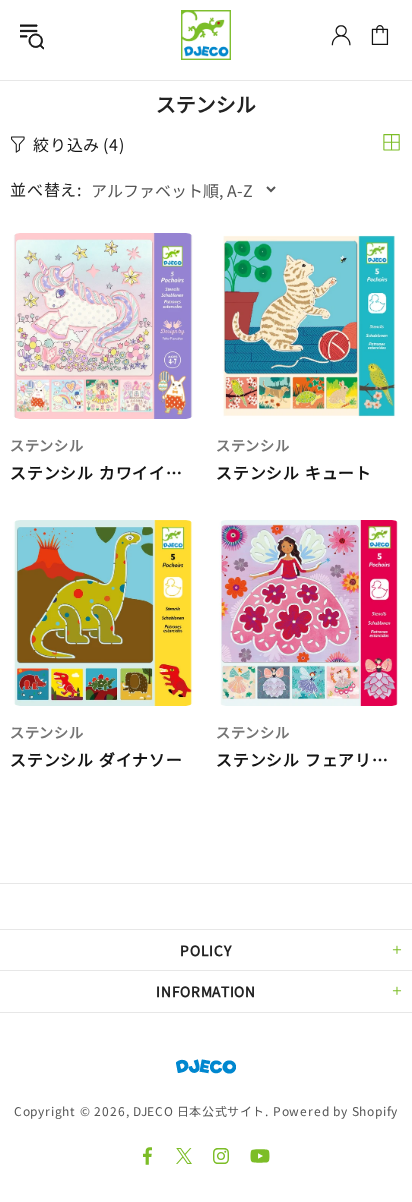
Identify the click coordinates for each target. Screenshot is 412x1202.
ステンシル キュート (294, 472)
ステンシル (47, 444)
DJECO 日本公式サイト (206, 35)
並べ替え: (46, 189)
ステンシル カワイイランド (103, 472)
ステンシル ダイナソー (96, 759)
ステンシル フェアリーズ (309, 759)
